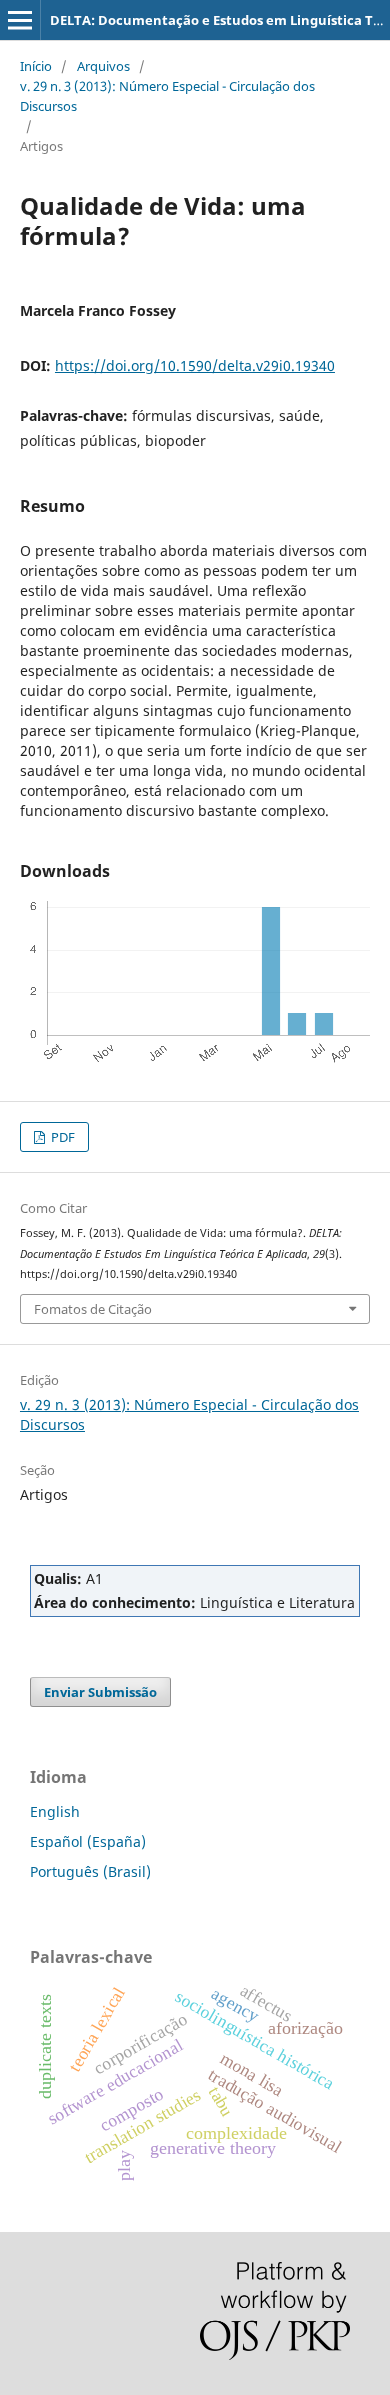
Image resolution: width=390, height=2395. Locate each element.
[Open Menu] (20, 20)
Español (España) (88, 1841)
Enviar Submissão (100, 1692)
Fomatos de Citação (93, 1309)
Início (36, 66)
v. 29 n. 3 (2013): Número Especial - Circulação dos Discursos (167, 96)
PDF (61, 1137)
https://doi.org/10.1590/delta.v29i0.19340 (195, 365)
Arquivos (103, 66)
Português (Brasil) (90, 1871)
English (55, 1811)
